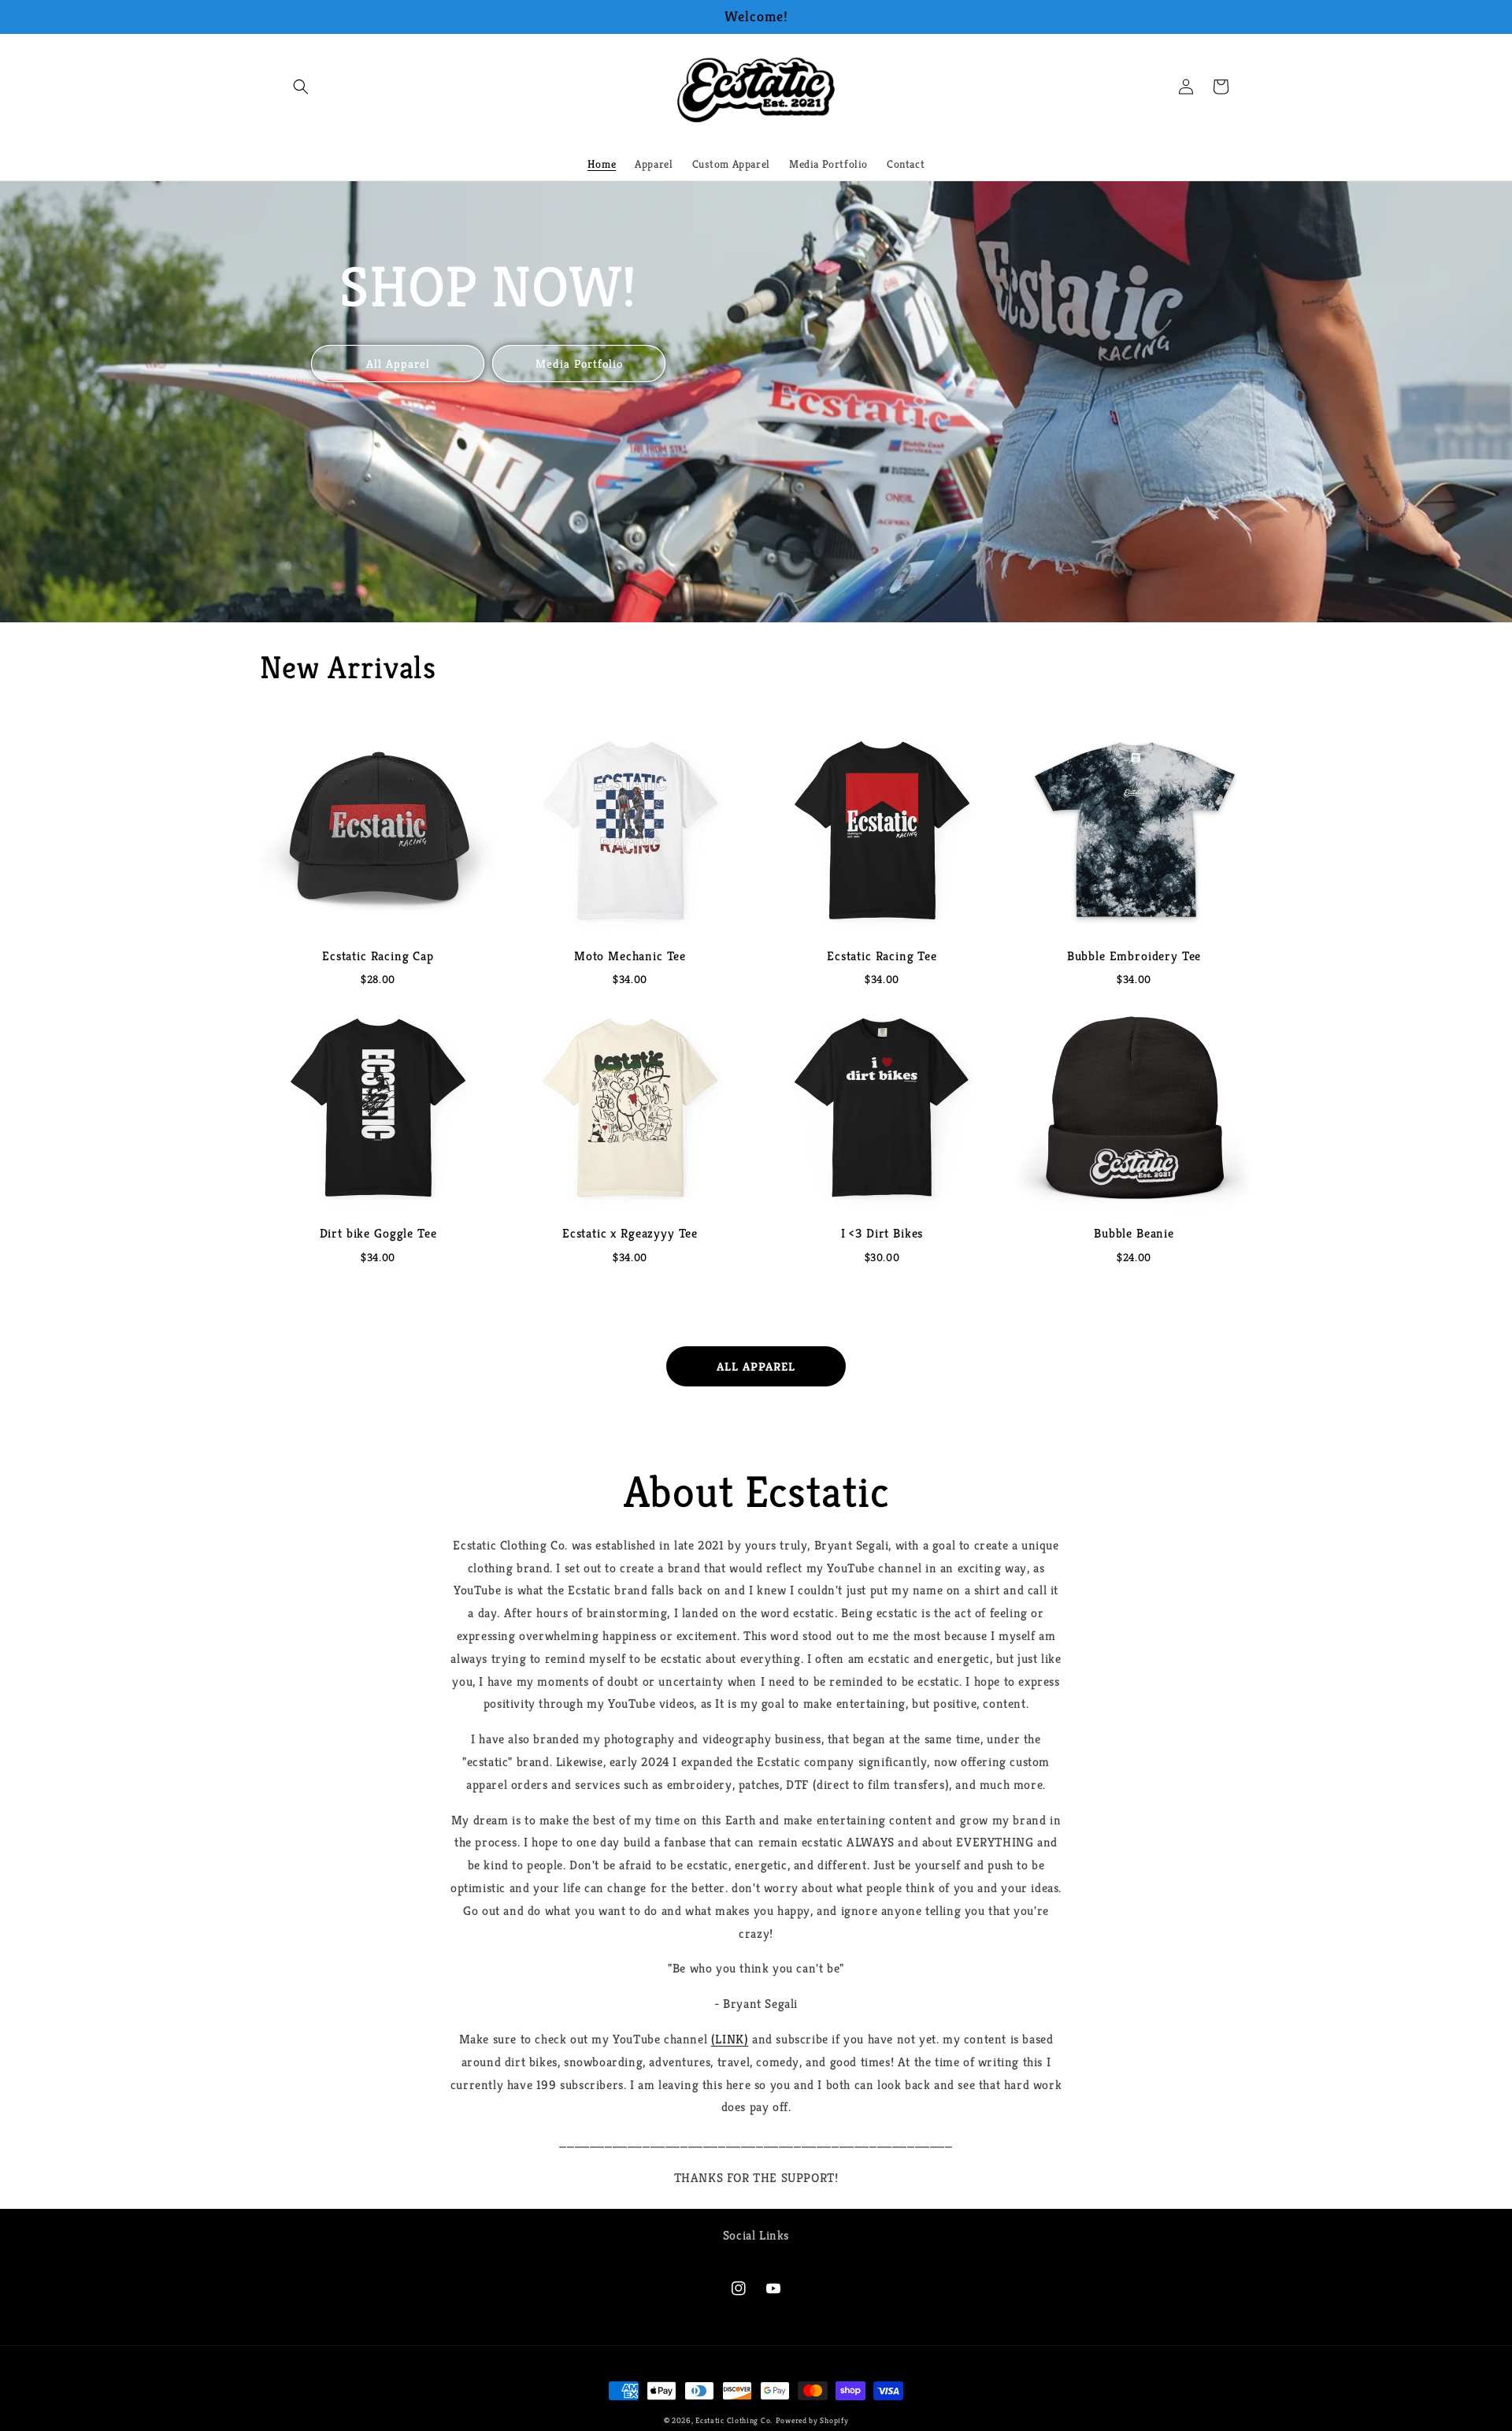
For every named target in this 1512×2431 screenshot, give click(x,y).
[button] (301, 87)
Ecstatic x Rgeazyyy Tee (630, 1233)
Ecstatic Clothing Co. (734, 2420)
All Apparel (398, 364)
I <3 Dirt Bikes (882, 1233)
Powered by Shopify (812, 2420)
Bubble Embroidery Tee (1134, 956)
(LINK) (730, 2039)
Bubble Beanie (1134, 1233)
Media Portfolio (579, 364)
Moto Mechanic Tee (630, 956)
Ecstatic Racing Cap (378, 956)
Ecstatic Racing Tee (882, 956)
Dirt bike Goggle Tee (378, 1233)
